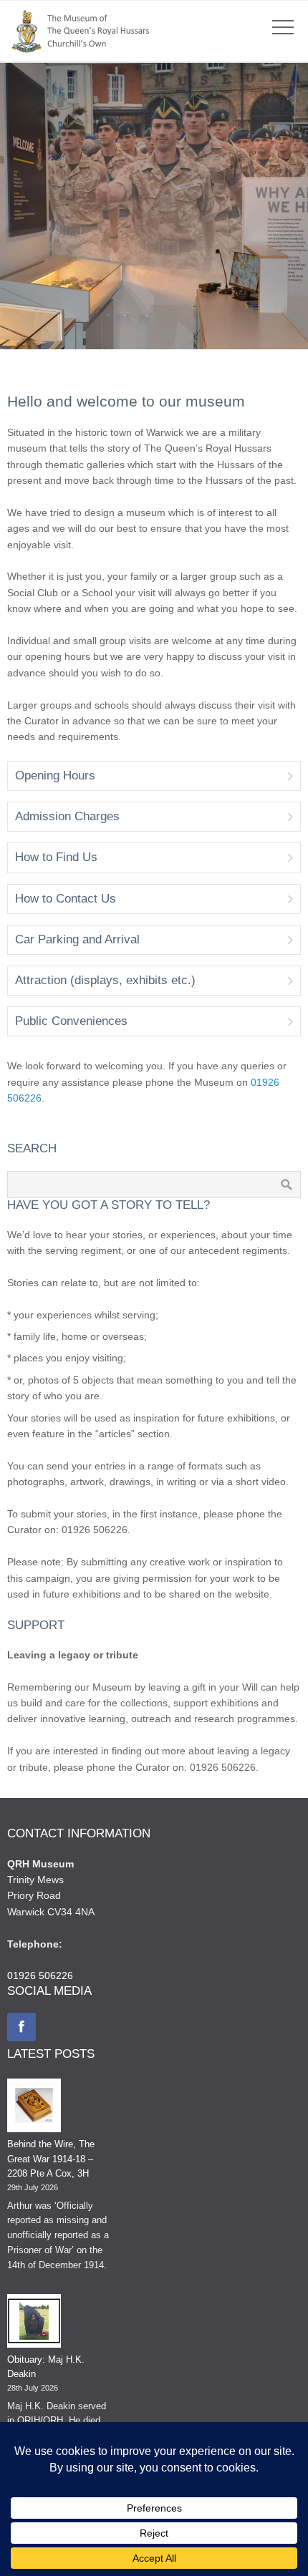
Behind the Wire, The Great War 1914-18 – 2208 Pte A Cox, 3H (51, 2159)
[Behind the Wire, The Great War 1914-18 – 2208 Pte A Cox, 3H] (34, 2108)
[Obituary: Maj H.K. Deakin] (34, 2323)
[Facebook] (21, 2027)
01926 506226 (40, 1975)
